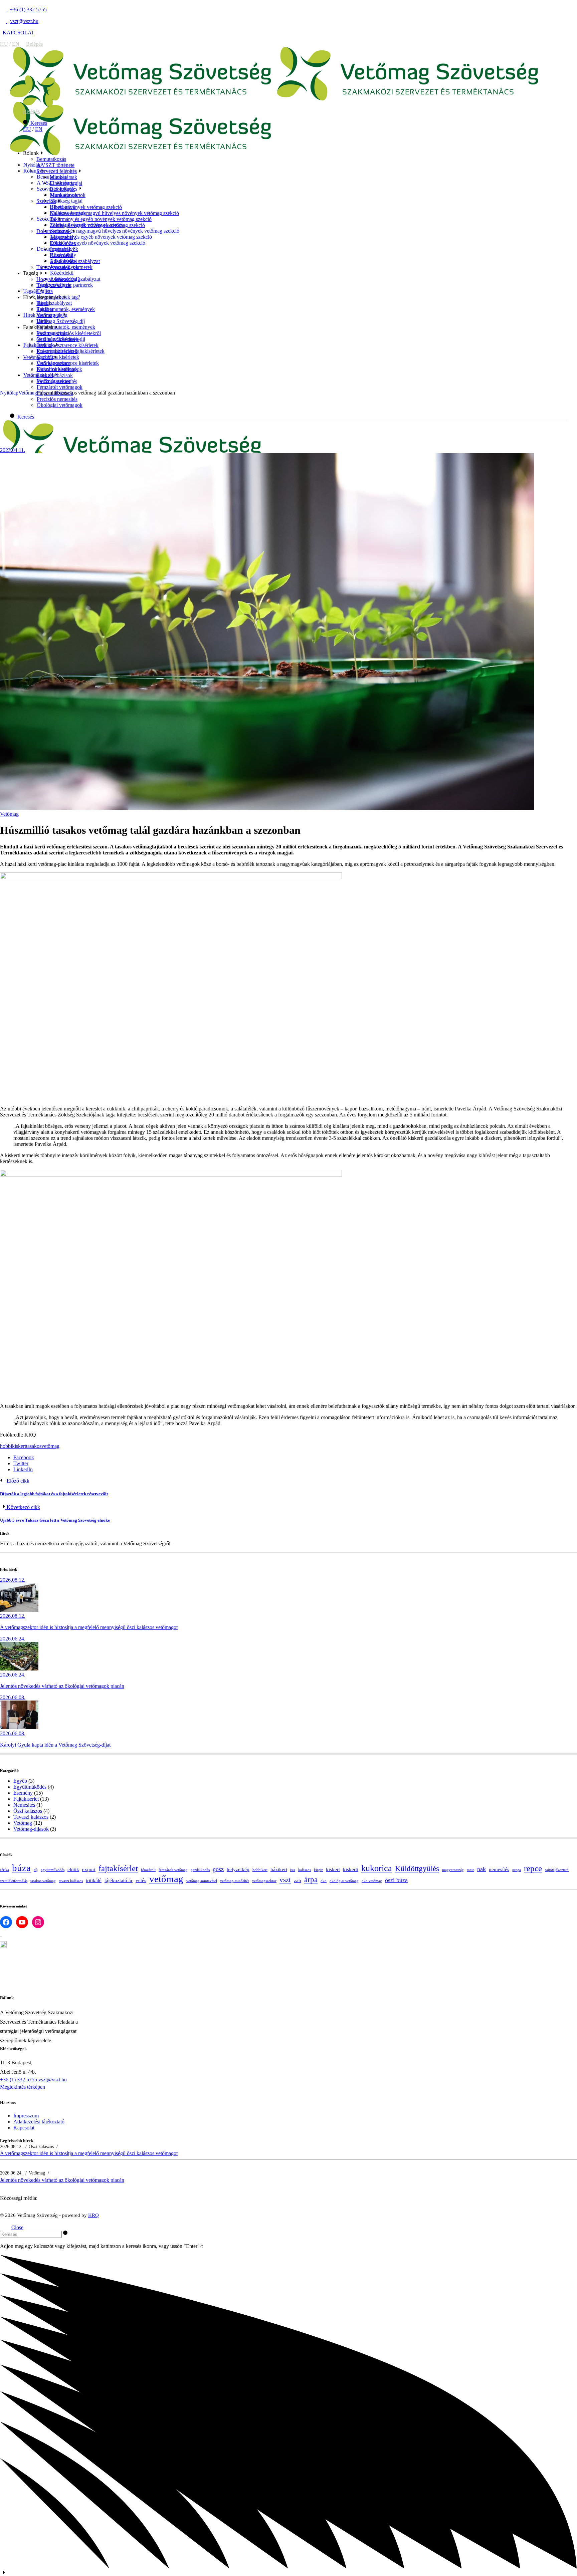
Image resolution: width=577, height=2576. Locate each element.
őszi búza (396, 1880)
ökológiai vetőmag (344, 1881)
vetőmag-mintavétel (202, 1881)
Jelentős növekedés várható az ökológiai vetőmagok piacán (62, 1686)
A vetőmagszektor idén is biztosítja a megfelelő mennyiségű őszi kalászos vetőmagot (89, 1627)
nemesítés (499, 1869)
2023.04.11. (13, 450)
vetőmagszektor (264, 1881)
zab (298, 1880)
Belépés (34, 44)
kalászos (305, 1870)
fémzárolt (148, 1870)
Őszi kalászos (28, 1811)
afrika (5, 1870)
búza (21, 1868)
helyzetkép (238, 1869)
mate (470, 1870)
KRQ (93, 2215)
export (89, 1869)
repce (533, 1868)
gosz (218, 1869)
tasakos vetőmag (43, 1881)
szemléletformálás (14, 1881)
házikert (279, 1869)
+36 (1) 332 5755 (19, 2080)
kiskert (19, 1446)
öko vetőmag (372, 1881)
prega (517, 1870)
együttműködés (53, 1870)
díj (36, 1870)
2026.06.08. (13, 1697)
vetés (141, 1880)
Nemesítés (24, 1805)
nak (482, 1869)
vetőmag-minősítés (235, 1881)
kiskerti (351, 1869)
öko (324, 1881)
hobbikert (260, 1870)
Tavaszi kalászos (31, 1817)
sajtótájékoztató (557, 1870)
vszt (285, 1880)
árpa (311, 1880)
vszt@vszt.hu (53, 2080)
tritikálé (94, 1880)
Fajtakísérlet (26, 1799)
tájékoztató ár (119, 1880)
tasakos (34, 1446)
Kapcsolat (24, 2128)
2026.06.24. (13, 1639)
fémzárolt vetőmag (173, 1870)
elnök (73, 1869)
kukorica (377, 1868)
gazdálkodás (200, 1870)
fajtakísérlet (118, 1868)
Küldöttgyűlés (417, 1869)
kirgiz (318, 1870)
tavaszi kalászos (71, 1881)
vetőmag (50, 1446)
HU (4, 44)
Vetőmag (28, 393)
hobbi (6, 1446)
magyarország (453, 1870)
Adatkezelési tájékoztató (39, 2122)
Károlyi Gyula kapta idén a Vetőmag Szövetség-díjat (55, 1745)
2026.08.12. (13, 1580)
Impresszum (26, 2116)
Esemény (23, 1793)
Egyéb (20, 1781)
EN (16, 44)
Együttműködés (30, 1787)
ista (293, 1870)
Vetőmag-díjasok (31, 1829)
